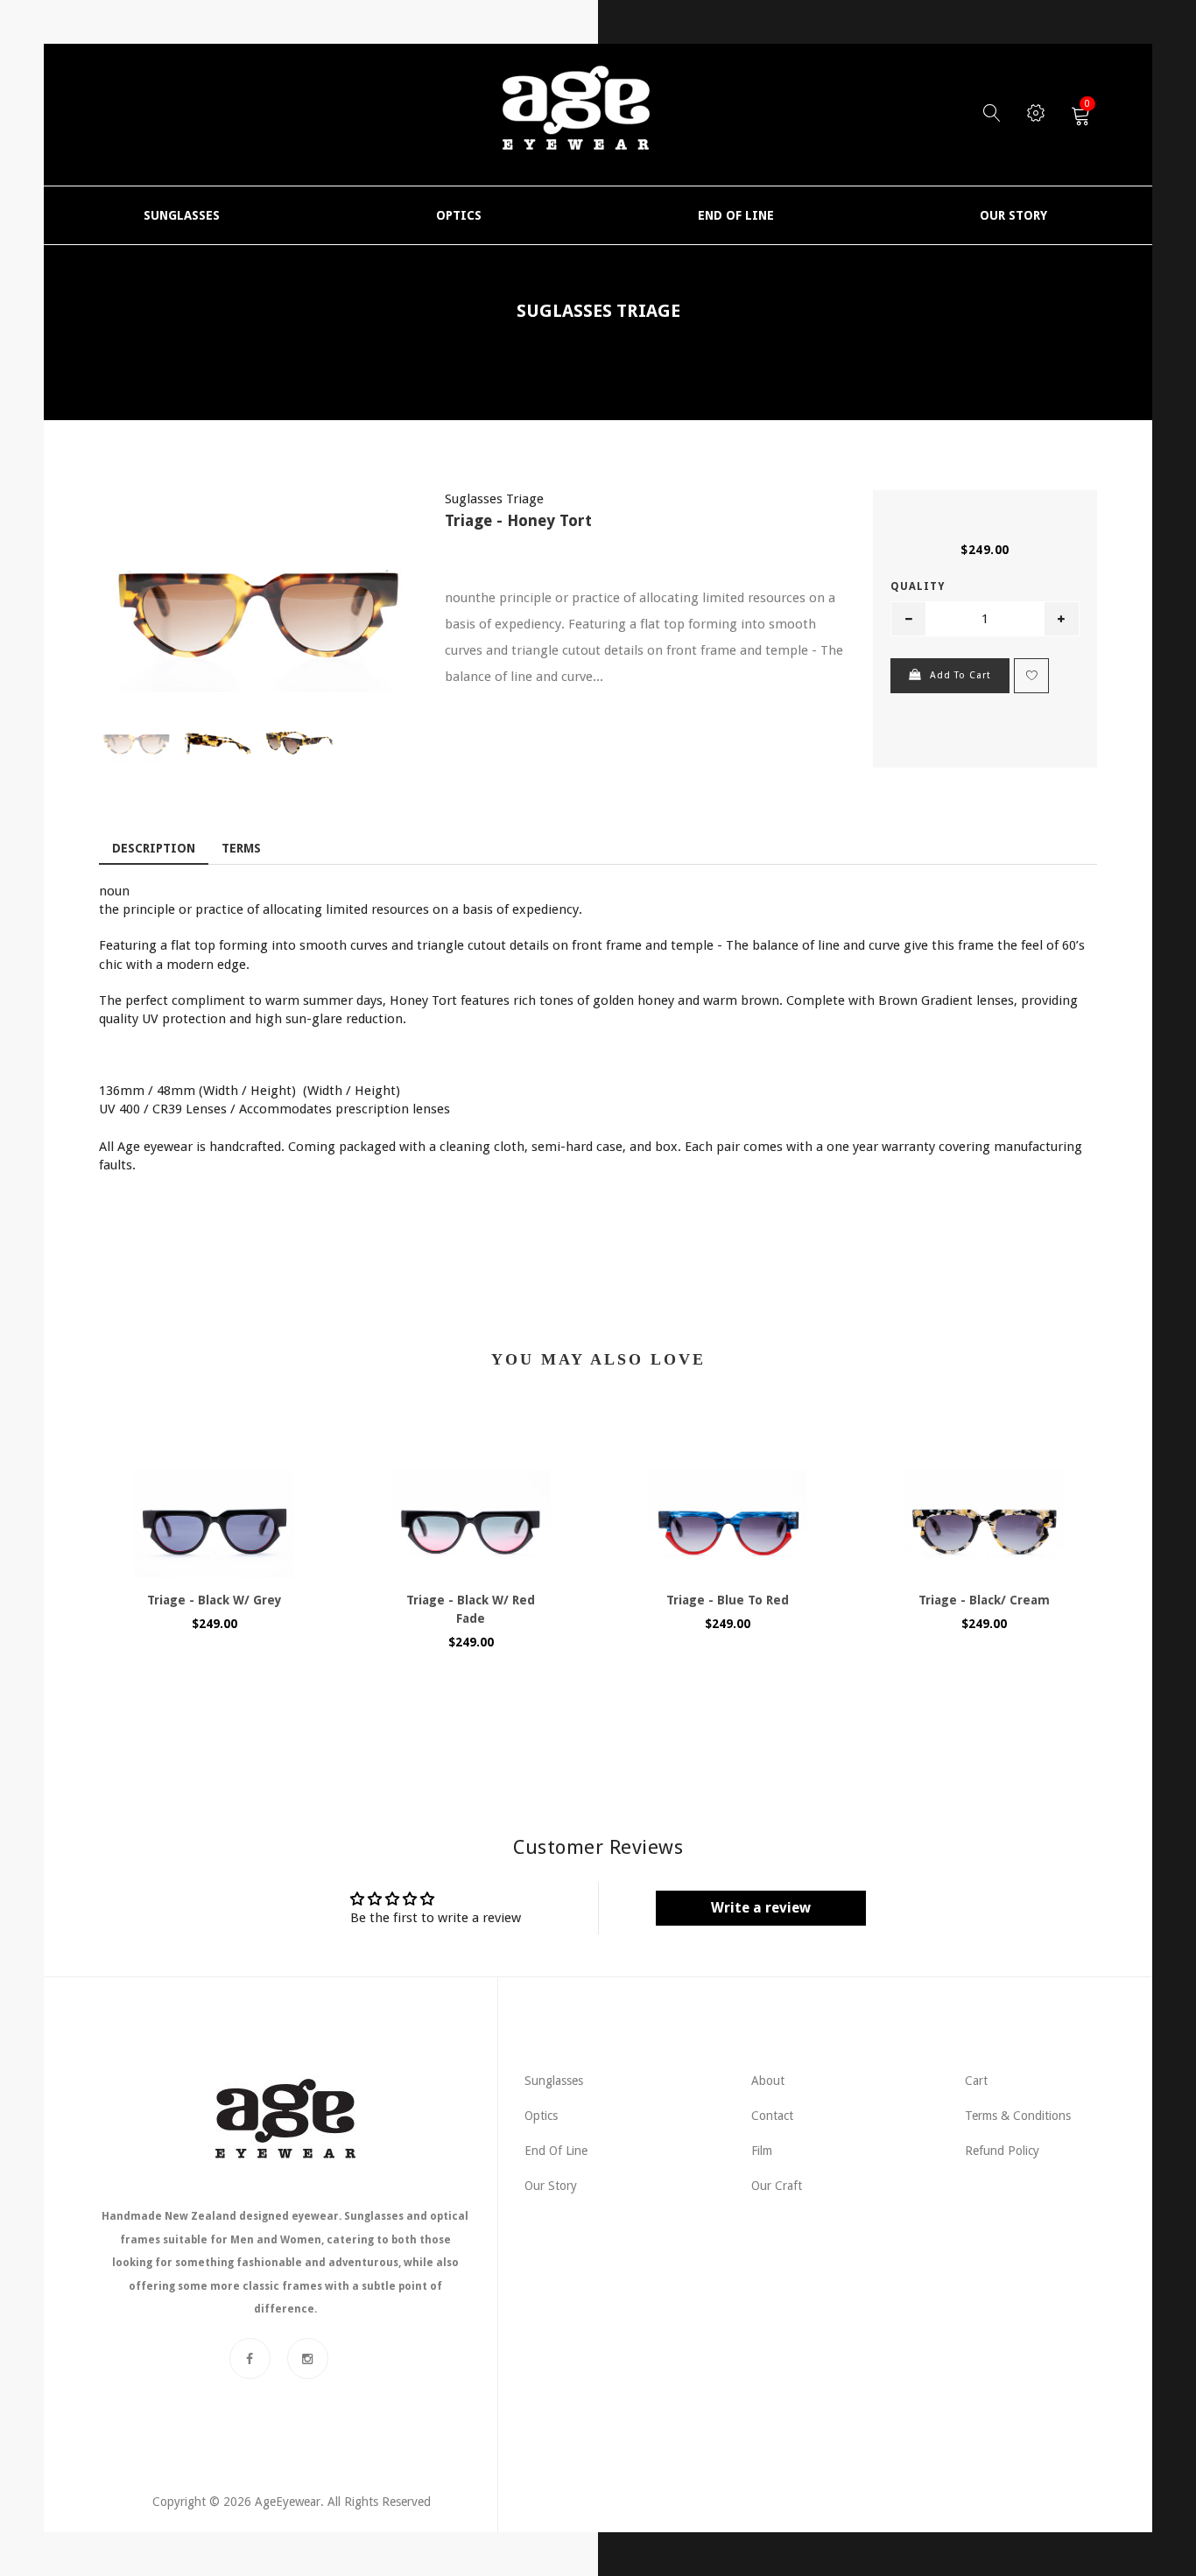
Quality (918, 586)
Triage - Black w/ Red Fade (471, 1609)
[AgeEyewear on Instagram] (308, 2358)
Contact (772, 2116)
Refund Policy (1002, 2151)
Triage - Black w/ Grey (215, 1600)
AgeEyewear (288, 2502)
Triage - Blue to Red (728, 1600)
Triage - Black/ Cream (984, 1600)
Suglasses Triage (598, 311)
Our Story (551, 2186)
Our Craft (777, 2186)
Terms (241, 848)
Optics (541, 2116)
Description (154, 848)
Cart (976, 2081)
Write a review (761, 1908)
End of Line (556, 2151)
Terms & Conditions (1018, 2116)
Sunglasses (554, 2081)
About (768, 2081)
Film (762, 2151)
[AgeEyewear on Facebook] (250, 2358)
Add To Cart (960, 675)
